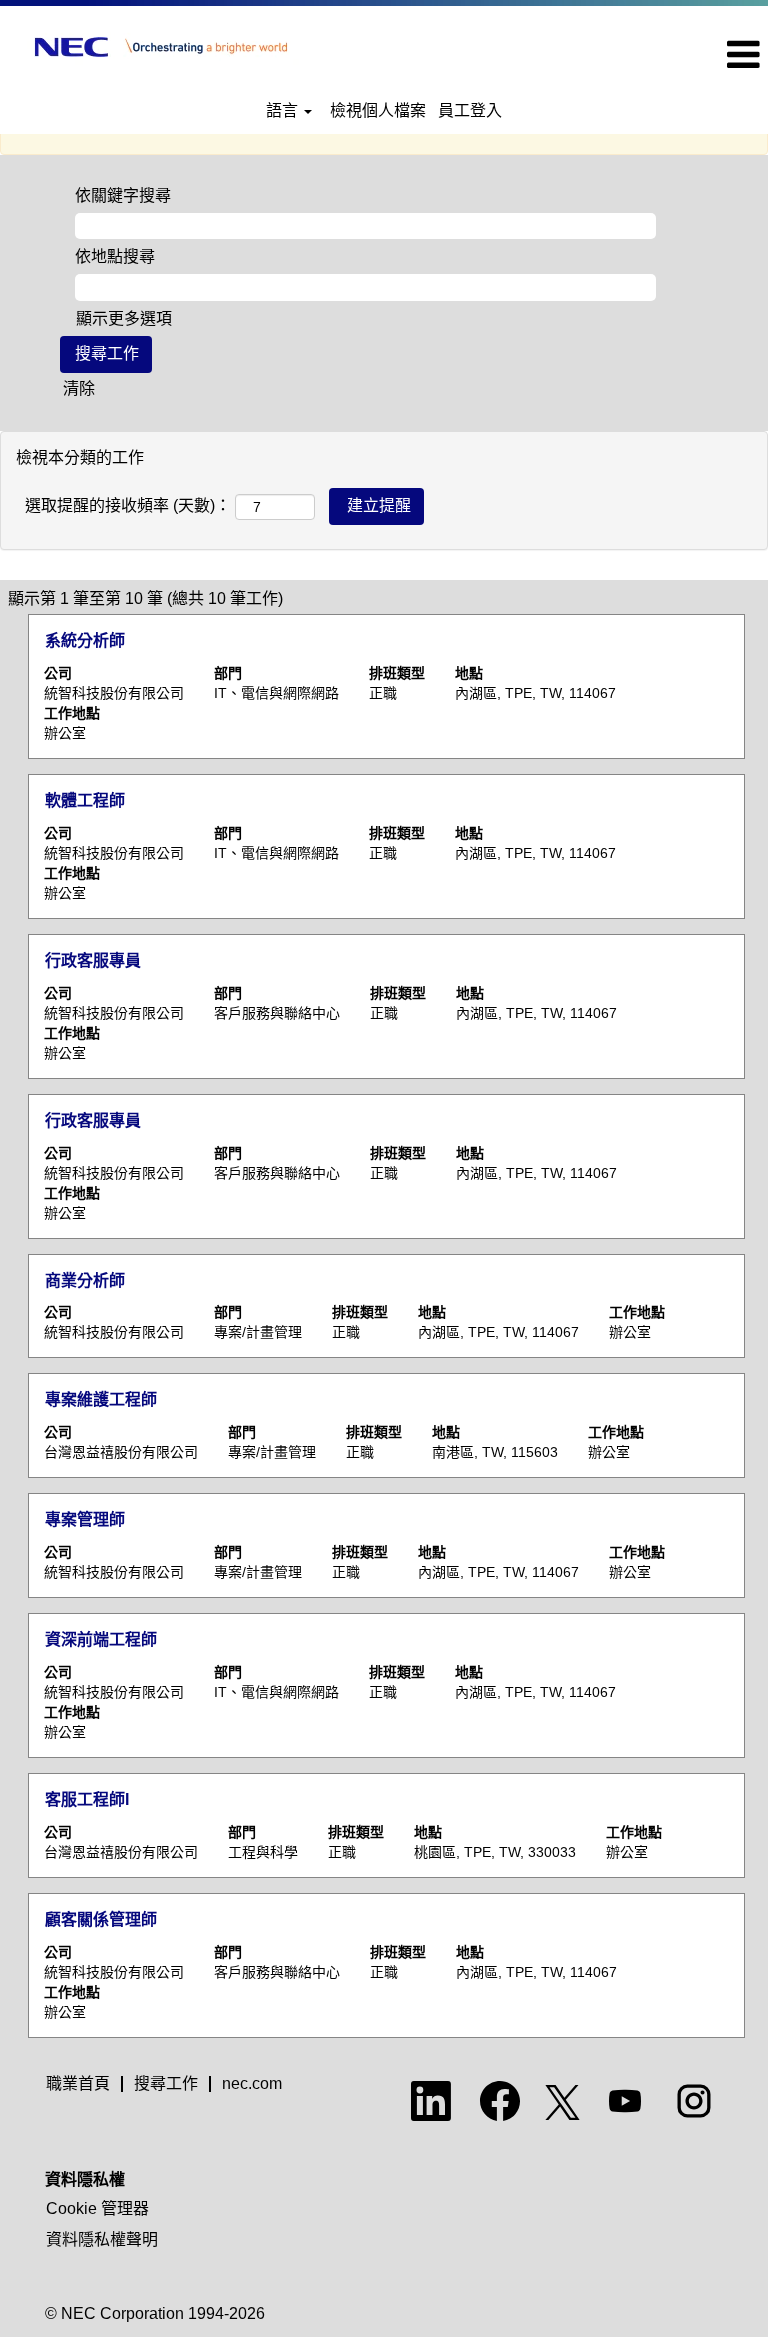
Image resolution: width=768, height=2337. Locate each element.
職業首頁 (78, 2083)
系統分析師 (85, 640)
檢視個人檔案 (378, 110)
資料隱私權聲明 (102, 2239)
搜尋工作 (166, 2083)
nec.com (252, 2083)
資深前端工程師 (101, 1639)
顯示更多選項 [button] (124, 318)
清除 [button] (79, 388)
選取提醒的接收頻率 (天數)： (128, 505)
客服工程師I (87, 1799)
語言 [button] (284, 110)
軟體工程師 (85, 800)
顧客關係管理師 (101, 1919)
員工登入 (470, 110)
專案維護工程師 (101, 1399)
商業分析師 (85, 1280)
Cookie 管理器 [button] (97, 2208)
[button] (640, 55)
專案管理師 (85, 1519)
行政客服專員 (93, 960)
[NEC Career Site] (161, 47)
